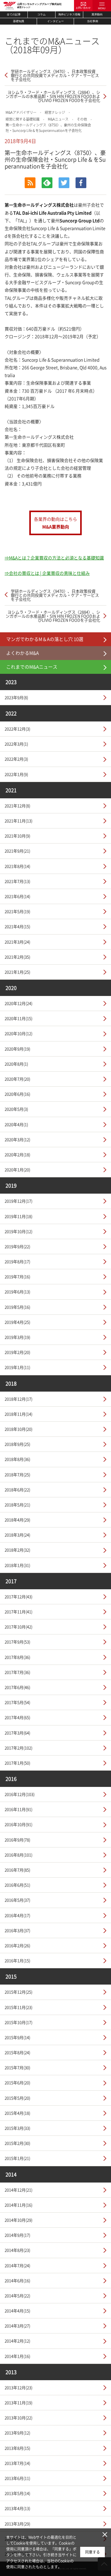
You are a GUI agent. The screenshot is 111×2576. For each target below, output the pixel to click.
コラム (41, 14)
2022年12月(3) (17, 729)
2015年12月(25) (18, 1992)
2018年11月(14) (18, 1414)
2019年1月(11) (17, 1367)
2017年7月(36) (17, 1672)
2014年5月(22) (17, 2295)
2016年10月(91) (18, 1824)
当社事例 (92, 21)
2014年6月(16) (17, 2280)
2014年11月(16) (18, 2205)
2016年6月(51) (17, 1885)
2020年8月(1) (16, 1064)
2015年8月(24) (17, 2052)
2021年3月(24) (17, 942)
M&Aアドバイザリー (21, 112)
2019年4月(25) (17, 1322)
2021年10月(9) (17, 836)
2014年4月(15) (17, 2311)
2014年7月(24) (17, 2265)
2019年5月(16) (17, 1307)
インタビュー (55, 21)
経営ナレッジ (55, 112)
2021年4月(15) (17, 926)
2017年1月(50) (17, 1763)
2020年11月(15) (18, 1018)
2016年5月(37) (17, 1900)
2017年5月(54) (17, 1702)
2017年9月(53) (17, 1642)
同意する (92, 2552)
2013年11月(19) (18, 2402)
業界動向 (97, 14)
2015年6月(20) (17, 2082)
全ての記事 (14, 14)
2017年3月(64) (17, 1733)
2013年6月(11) (17, 2478)
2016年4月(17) (17, 1915)
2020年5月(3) (16, 1109)
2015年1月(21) (17, 2158)
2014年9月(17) (17, 2235)
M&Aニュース (58, 119)
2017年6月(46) (17, 1687)
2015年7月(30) (17, 2067)
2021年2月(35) (17, 957)
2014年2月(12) (17, 2341)
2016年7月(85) (17, 1870)
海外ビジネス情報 (69, 14)
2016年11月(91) (18, 1809)
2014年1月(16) (17, 2356)
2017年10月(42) (18, 1627)
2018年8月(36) (17, 1459)
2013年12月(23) (18, 2387)
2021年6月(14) (17, 896)
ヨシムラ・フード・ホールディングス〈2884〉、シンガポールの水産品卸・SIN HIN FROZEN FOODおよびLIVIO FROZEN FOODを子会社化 (53, 96)
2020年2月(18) (17, 1154)
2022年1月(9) (16, 774)
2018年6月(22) (17, 1489)
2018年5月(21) (17, 1505)
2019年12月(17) (18, 1201)
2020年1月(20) (17, 1169)
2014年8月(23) (17, 2250)
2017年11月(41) (18, 1612)
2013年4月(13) (17, 2508)
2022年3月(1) (16, 744)
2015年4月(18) (17, 2113)
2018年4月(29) (17, 1520)
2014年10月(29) (18, 2220)
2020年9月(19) (17, 1049)
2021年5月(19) (17, 911)
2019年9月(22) (17, 1246)
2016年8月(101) (18, 1855)
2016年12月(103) (20, 1794)
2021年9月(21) (17, 851)
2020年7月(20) (17, 1079)
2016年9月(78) (17, 1840)
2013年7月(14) (17, 2463)
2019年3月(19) (17, 1337)
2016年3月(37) (17, 1930)
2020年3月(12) (17, 1139)
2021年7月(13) (17, 881)
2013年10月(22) (18, 2418)
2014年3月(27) (17, 2326)
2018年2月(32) (17, 1550)
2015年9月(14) (17, 2037)
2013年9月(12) (17, 2433)
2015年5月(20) (17, 2098)
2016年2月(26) (17, 1945)
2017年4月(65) (17, 1717)
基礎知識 (18, 21)
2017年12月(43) (18, 1596)
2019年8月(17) (17, 1261)
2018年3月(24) (17, 1535)
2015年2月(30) (17, 2143)
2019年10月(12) (18, 1231)
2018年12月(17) (18, 1399)
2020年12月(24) (18, 1003)
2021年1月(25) (17, 972)
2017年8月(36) (17, 1657)
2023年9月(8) (16, 697)
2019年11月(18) (18, 1216)
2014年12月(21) (18, 2190)
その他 (82, 119)
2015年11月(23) (18, 2007)
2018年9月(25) (17, 1444)
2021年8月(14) (17, 866)
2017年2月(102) (18, 1748)
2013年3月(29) (17, 2524)
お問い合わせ (83, 8)
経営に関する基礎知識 (23, 119)
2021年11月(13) (18, 821)
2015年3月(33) (17, 2128)
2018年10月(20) (18, 1429)
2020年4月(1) (16, 1124)
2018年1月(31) (17, 1565)
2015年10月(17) (18, 2022)
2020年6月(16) (17, 1094)
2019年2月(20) (17, 1352)
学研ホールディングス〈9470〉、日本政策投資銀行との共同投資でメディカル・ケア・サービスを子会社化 (55, 75)
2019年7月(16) (17, 1276)
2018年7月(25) (17, 1474)
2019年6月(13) (17, 1292)
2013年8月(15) (17, 2448)
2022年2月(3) (16, 759)
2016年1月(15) (17, 1960)
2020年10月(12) (18, 1033)
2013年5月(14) (17, 2493)
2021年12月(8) (17, 806)
